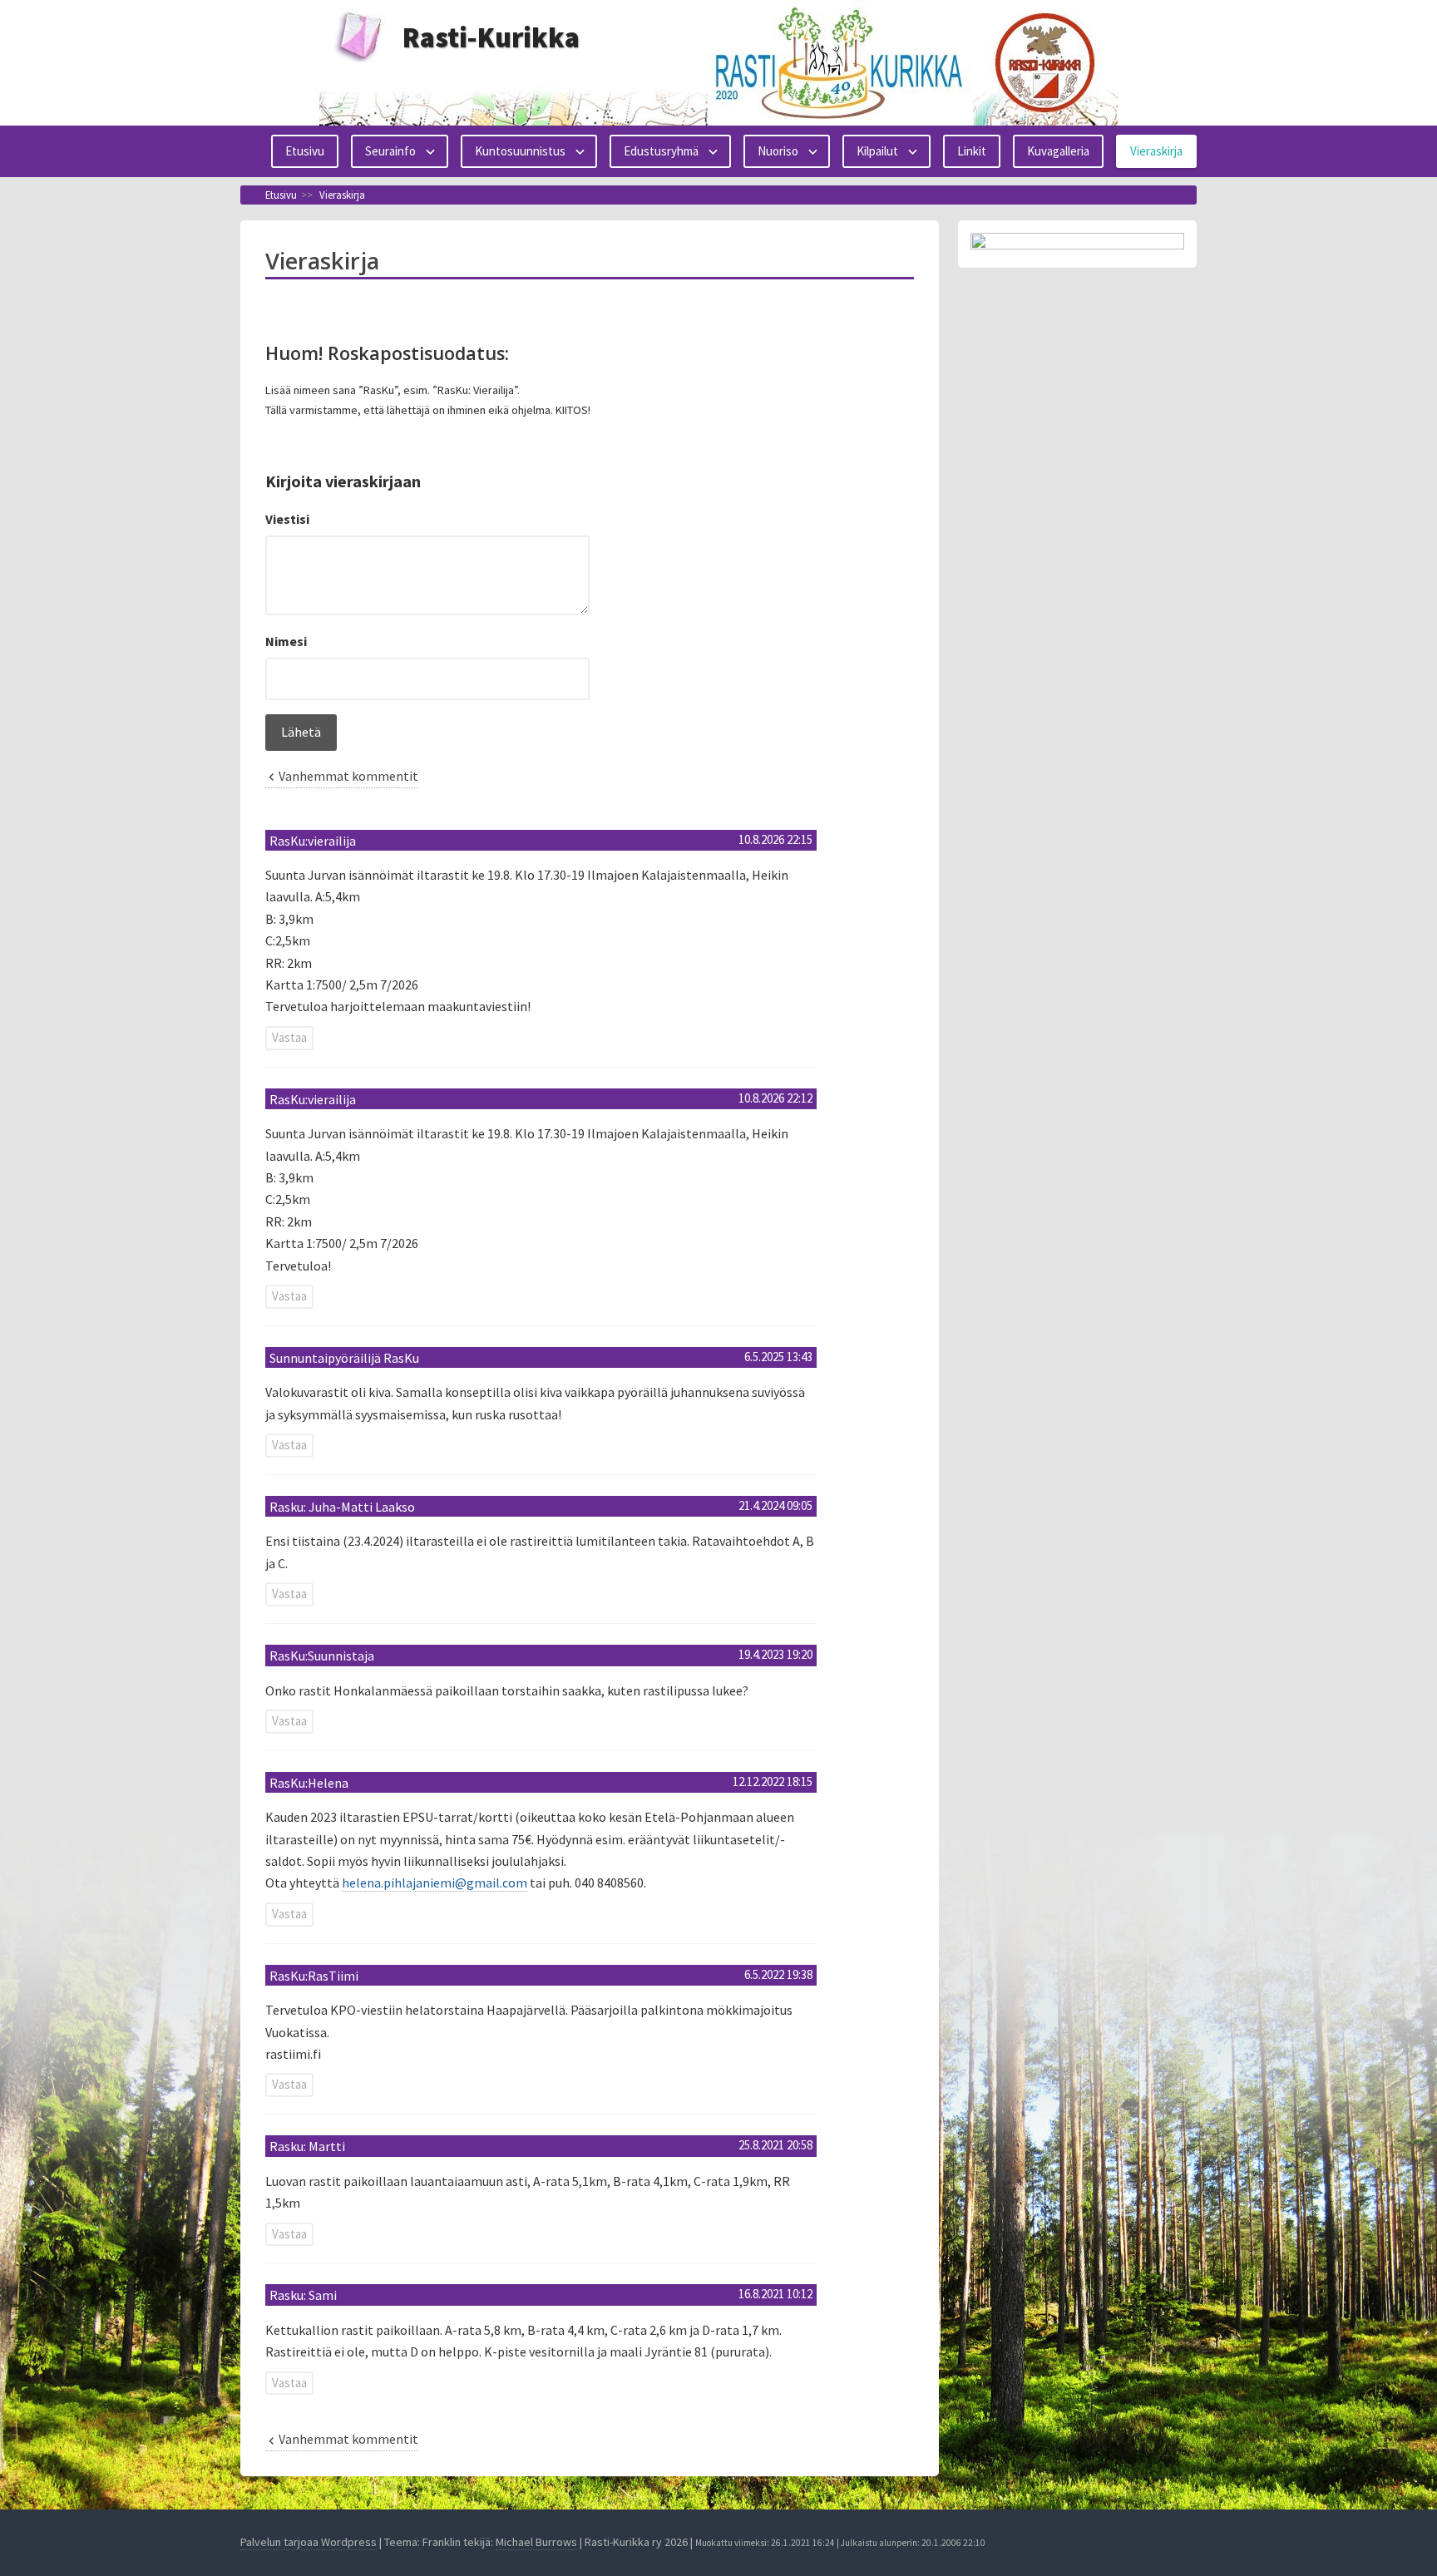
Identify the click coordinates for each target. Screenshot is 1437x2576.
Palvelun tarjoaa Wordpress (309, 2542)
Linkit (972, 151)
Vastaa (289, 1037)
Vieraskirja (1156, 151)
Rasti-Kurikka (491, 37)
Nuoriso (778, 151)
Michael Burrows (536, 2542)
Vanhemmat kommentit (348, 776)
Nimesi (286, 641)
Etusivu (305, 151)
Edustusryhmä (661, 151)
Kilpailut (877, 151)
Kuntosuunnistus (520, 151)
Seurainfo (390, 151)
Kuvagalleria (1058, 151)
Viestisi (287, 519)
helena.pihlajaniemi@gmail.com (435, 1883)
